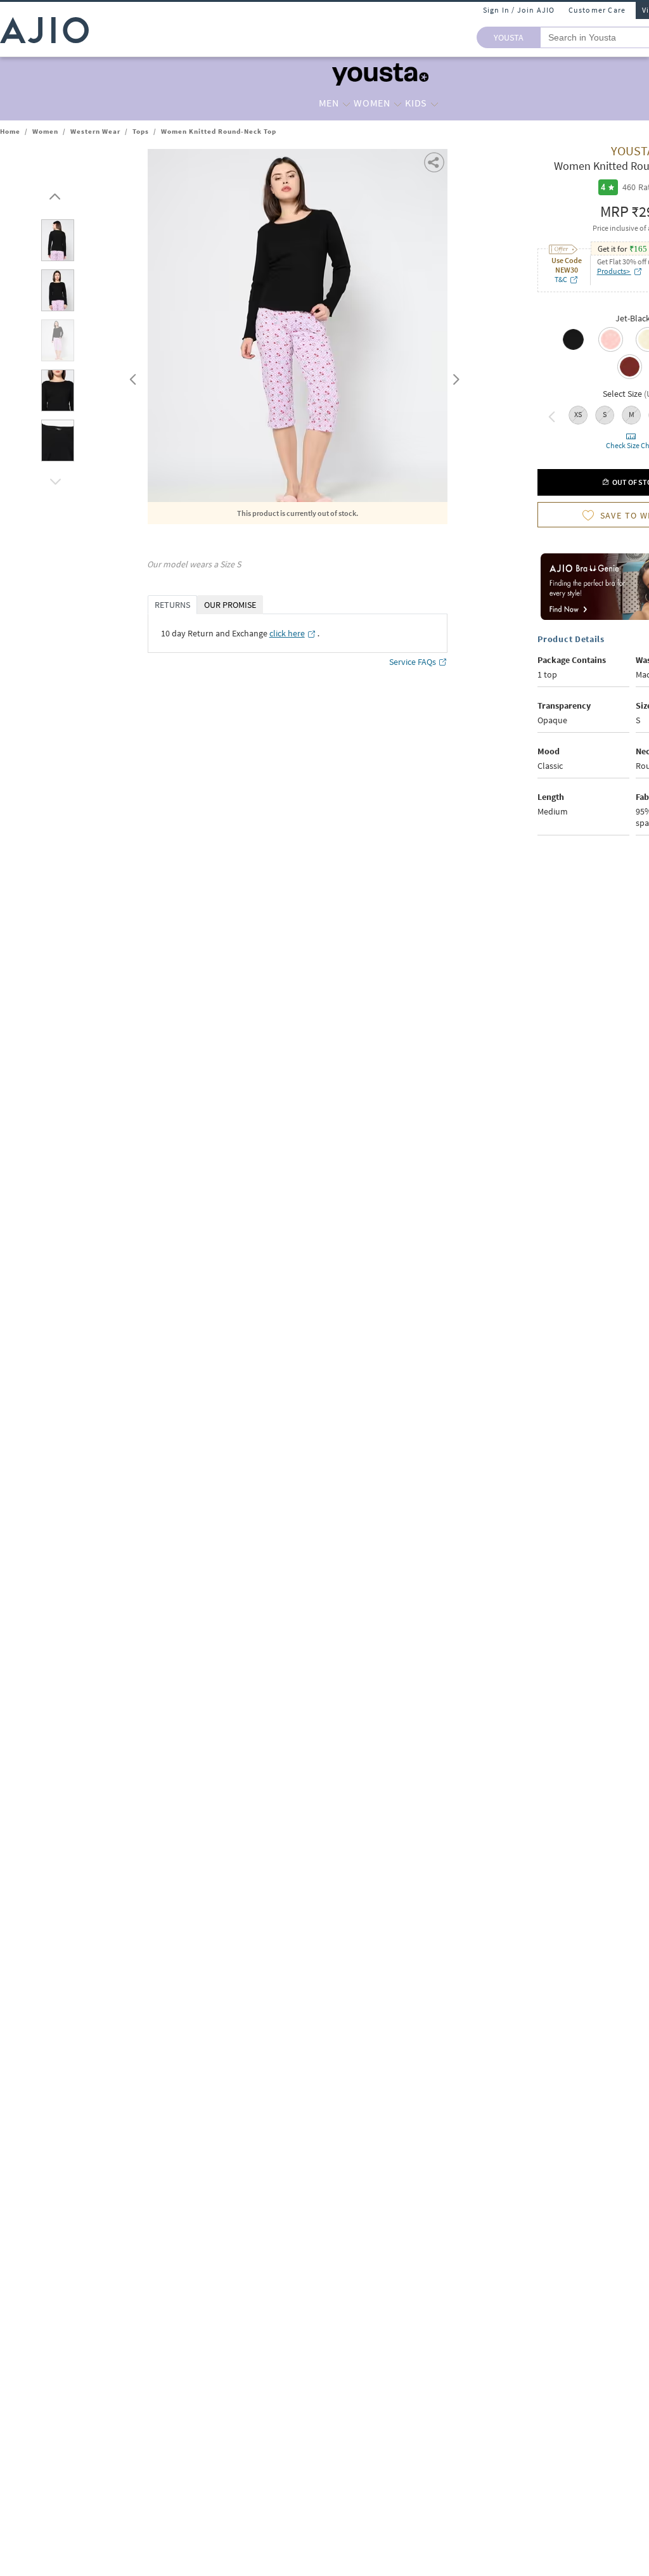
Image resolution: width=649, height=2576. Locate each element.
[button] (53, 193)
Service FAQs (413, 662)
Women (45, 131)
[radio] (573, 349)
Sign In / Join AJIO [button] (519, 10)
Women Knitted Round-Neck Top (219, 131)
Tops (141, 131)
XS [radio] (578, 414)
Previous (131, 377)
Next (454, 377)
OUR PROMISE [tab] (230, 605)
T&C (561, 279)
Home (10, 131)
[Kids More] (434, 103)
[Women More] (398, 103)
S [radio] (605, 414)
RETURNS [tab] (172, 605)
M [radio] (632, 414)
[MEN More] (346, 103)
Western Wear (95, 131)
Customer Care (597, 10)
